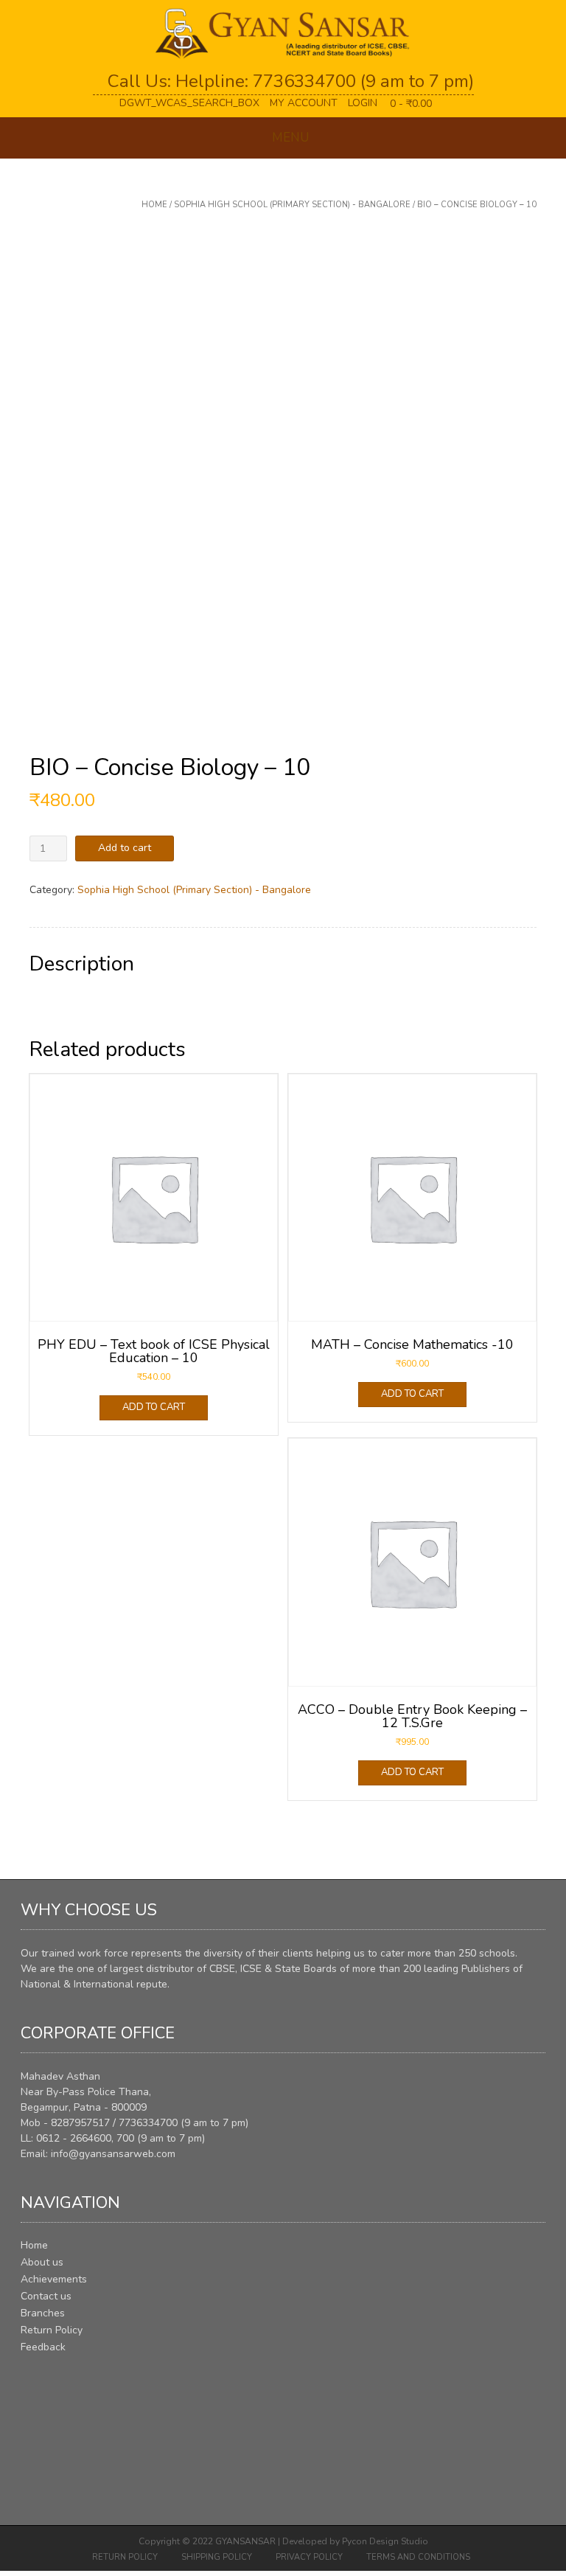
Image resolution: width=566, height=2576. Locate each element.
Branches (43, 2313)
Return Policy (52, 2330)
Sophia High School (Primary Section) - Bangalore (292, 205)
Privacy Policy (309, 2557)
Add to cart (125, 848)
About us (42, 2262)
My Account (304, 103)
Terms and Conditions (418, 2557)
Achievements (54, 2279)
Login (363, 103)
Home (154, 205)
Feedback (43, 2347)
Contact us (46, 2296)
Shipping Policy (217, 2557)
